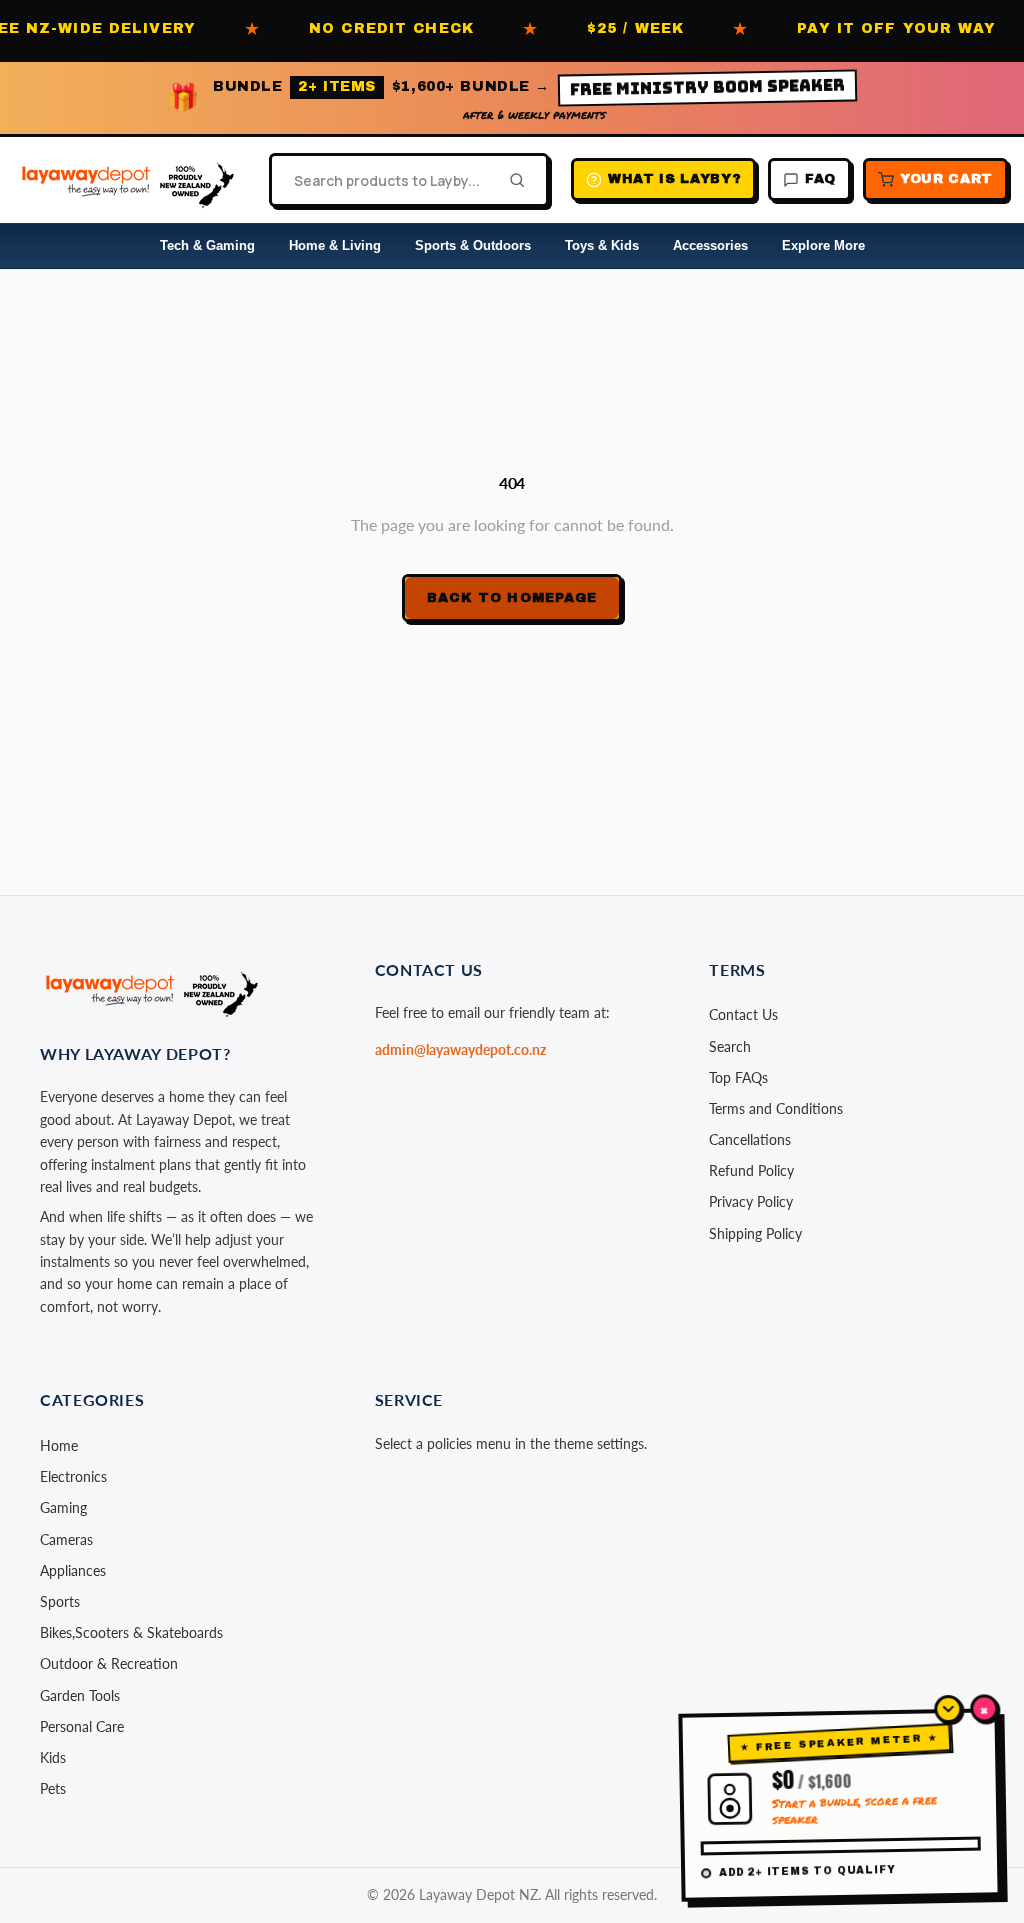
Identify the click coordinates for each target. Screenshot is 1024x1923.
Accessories (710, 245)
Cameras (66, 1539)
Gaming (63, 1507)
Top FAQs (738, 1077)
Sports (60, 1601)
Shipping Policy (755, 1233)
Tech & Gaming (207, 245)
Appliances (73, 1570)
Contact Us (743, 1014)
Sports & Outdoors (473, 245)
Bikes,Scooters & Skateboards (131, 1632)
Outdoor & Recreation (109, 1663)
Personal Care (82, 1726)
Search (730, 1046)
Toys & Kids (602, 245)
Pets (53, 1788)
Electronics (73, 1476)
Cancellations (750, 1139)
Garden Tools (80, 1695)
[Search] (511, 180)
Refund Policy (751, 1170)
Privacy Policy (751, 1201)
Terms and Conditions (776, 1108)
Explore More (823, 245)
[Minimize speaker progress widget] (948, 1709)
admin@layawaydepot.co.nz (460, 1049)
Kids (53, 1757)
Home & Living (335, 245)
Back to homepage (512, 598)
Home (59, 1445)
